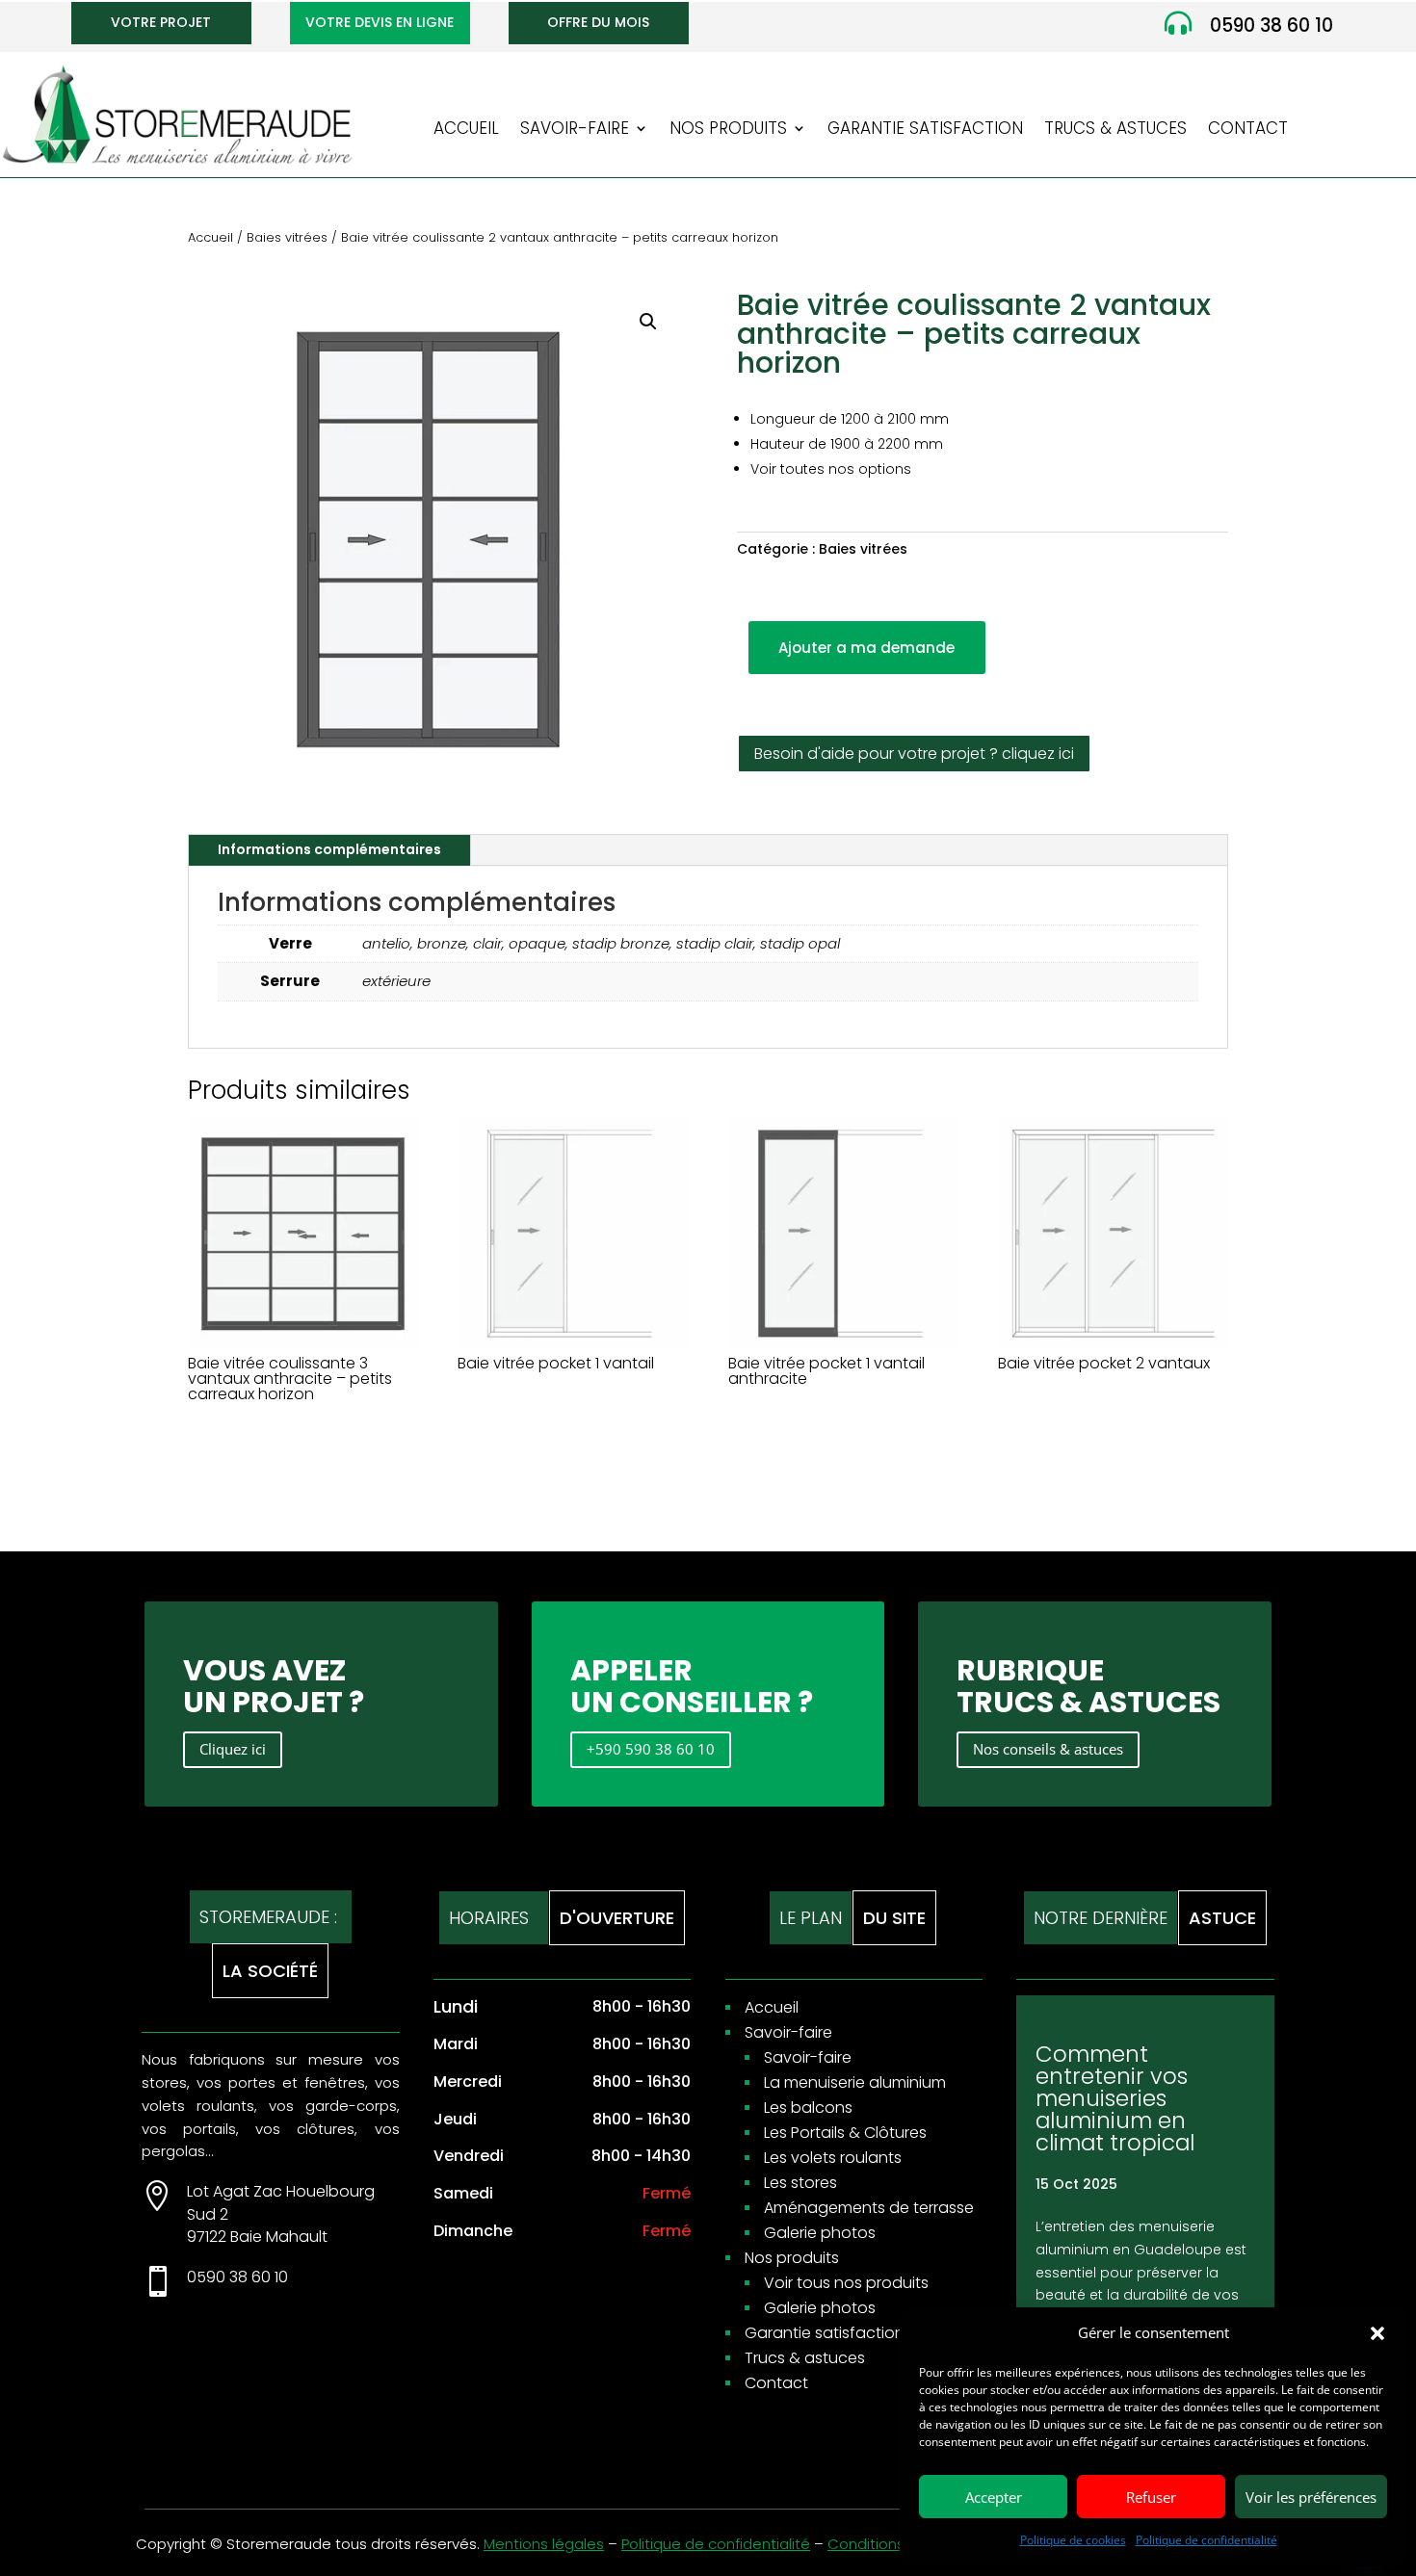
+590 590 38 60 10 (651, 1749)
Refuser (1151, 2497)
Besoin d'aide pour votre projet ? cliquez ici (914, 754)
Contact (1248, 130)
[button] (1377, 2333)
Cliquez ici (233, 1749)
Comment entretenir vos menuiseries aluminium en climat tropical (1115, 2098)
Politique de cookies (1073, 2540)
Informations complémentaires (329, 849)
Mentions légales (544, 2544)
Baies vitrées (287, 237)
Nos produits (728, 130)
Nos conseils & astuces (1048, 1749)
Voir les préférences (1311, 2497)
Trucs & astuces (1115, 130)
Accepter (994, 2497)
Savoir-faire (575, 130)
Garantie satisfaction (925, 130)
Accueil (466, 130)
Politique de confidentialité (1206, 2540)
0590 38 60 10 (1272, 26)
